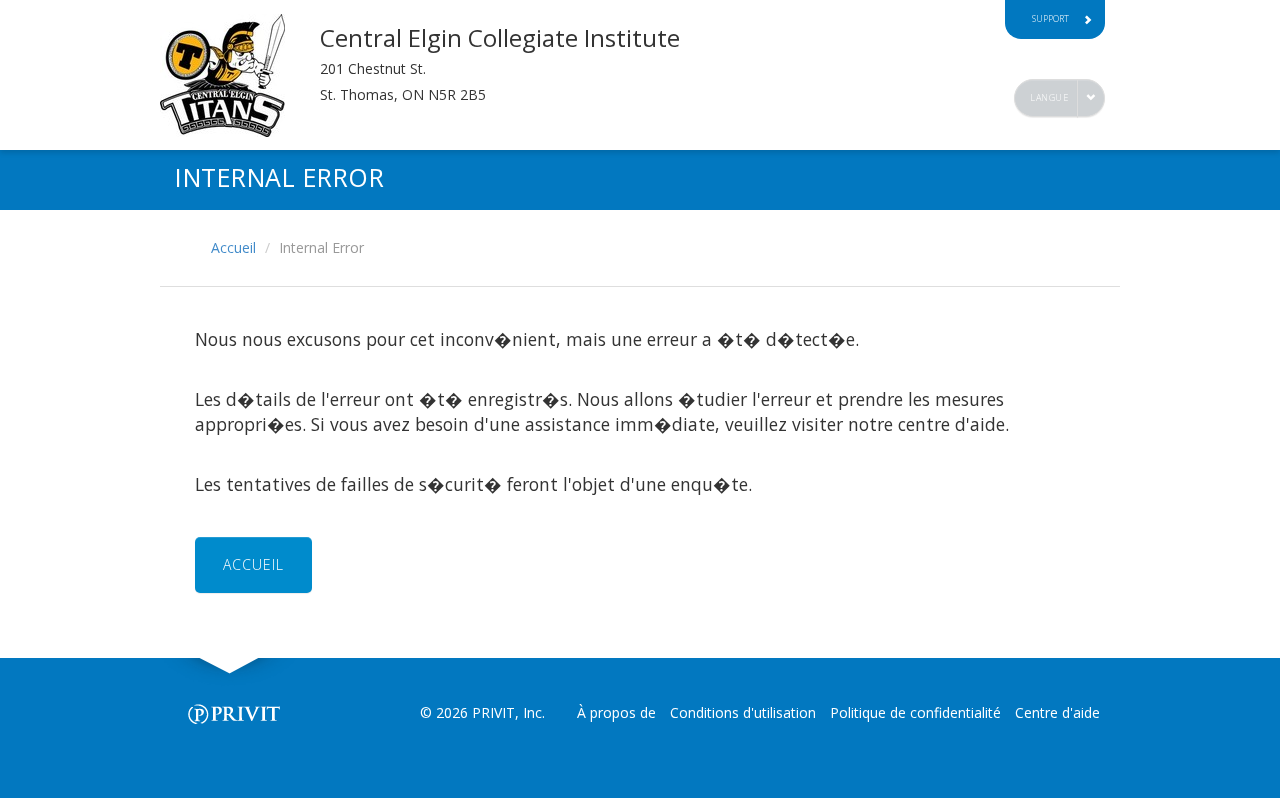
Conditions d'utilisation (743, 712)
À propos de (616, 712)
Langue (1049, 97)
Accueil (233, 247)
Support (1050, 18)
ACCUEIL (253, 564)
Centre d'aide (1057, 712)
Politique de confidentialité (915, 712)
